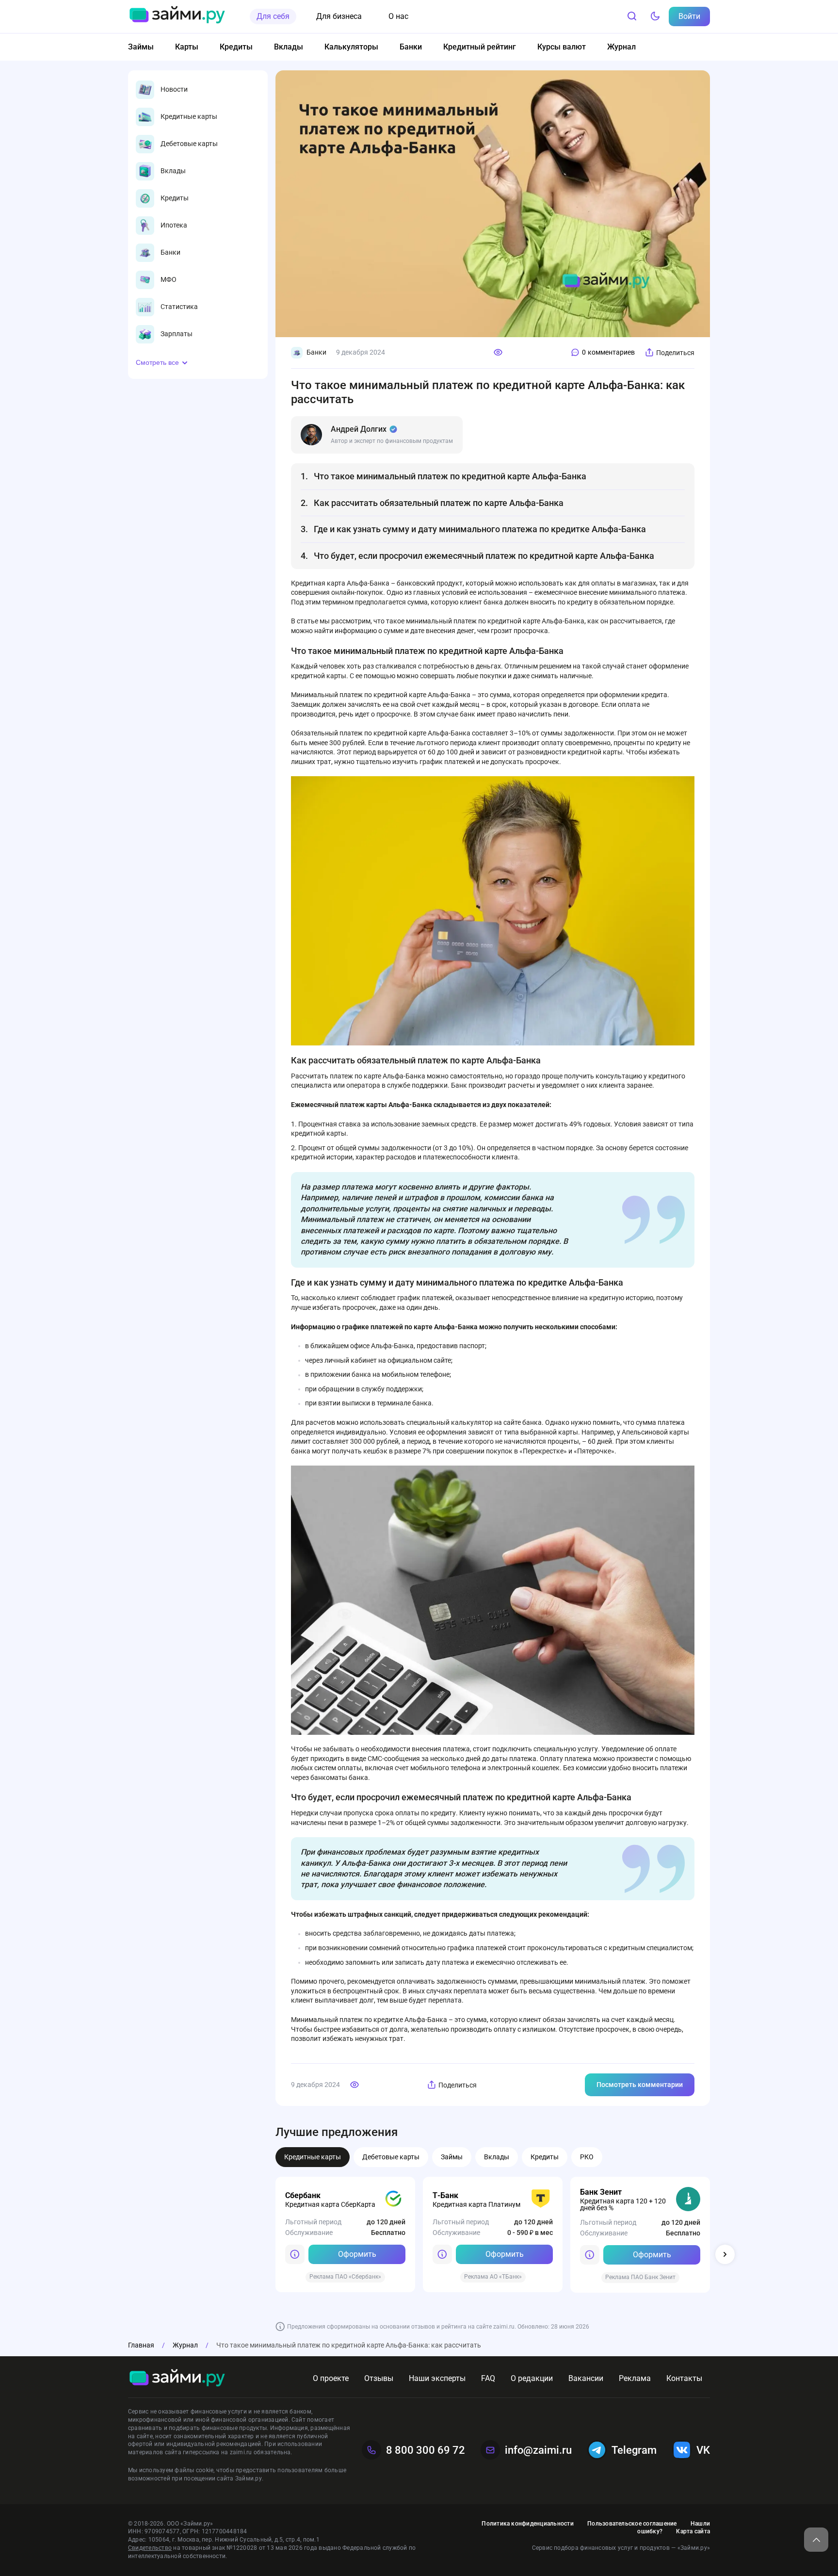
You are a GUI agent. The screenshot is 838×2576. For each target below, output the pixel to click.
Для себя (273, 16)
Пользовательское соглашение (632, 2524)
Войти (689, 16)
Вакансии (586, 2378)
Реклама (635, 2378)
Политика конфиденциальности (527, 2524)
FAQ (488, 2378)
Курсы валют (562, 47)
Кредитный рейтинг (480, 47)
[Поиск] (632, 16)
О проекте (331, 2378)
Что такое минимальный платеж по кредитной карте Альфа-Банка (450, 476)
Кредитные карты (313, 2157)
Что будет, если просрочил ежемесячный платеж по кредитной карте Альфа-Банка (484, 556)
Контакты (684, 2378)
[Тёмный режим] (655, 16)
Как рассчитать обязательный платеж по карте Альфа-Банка (439, 503)
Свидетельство (150, 2548)
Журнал (621, 47)
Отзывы (379, 2378)
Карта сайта (693, 2531)
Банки (411, 47)
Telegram (634, 2450)
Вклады (289, 47)
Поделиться (675, 353)
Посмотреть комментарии (640, 2085)
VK (703, 2450)
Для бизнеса (339, 16)
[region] (198, 212)
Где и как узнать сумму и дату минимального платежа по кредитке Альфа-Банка (480, 529)
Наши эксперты (437, 2378)
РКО (587, 2157)
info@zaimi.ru (538, 2450)
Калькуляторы (351, 47)
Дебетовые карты (391, 2157)
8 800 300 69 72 (426, 2450)
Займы (141, 47)
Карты (187, 47)
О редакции (532, 2378)
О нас (398, 16)
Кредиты (236, 47)
